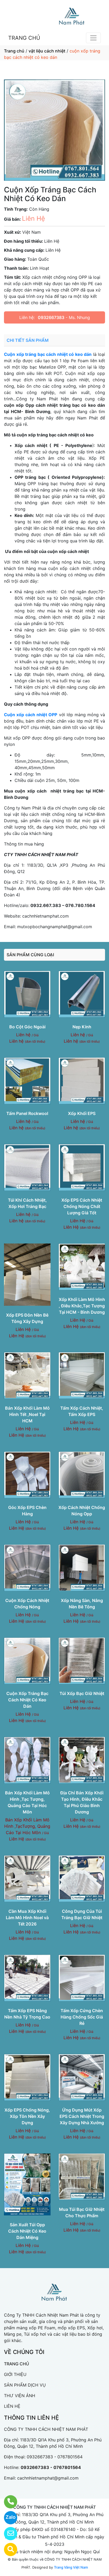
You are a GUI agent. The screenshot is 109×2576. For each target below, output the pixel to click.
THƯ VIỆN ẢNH (20, 2396)
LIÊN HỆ (12, 2406)
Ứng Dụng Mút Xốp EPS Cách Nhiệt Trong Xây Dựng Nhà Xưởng (82, 2116)
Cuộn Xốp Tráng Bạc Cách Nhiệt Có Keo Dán (27, 1700)
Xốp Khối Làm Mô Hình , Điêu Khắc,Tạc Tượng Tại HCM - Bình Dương (82, 1306)
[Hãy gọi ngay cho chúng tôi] (7, 2502)
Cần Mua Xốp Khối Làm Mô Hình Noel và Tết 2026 (27, 1918)
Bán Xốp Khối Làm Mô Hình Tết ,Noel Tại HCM (27, 1414)
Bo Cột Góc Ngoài (27, 1027)
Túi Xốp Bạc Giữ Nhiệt (82, 1693)
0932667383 (51, 317)
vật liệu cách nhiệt (47, 51)
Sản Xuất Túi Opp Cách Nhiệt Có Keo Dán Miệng (27, 2231)
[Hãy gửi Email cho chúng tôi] (7, 2534)
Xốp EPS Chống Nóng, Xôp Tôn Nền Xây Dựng (27, 2116)
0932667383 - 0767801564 (55, 2457)
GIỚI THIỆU (15, 2374)
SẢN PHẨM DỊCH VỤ (25, 2385)
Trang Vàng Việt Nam (71, 2567)
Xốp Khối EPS (82, 1113)
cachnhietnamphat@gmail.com (48, 2478)
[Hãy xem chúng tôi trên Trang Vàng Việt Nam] (7, 2550)
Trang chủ (14, 51)
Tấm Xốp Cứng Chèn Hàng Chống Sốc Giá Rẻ (82, 2017)
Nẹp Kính (82, 1027)
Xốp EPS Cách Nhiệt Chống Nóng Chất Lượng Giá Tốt (82, 1206)
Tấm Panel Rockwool (27, 1113)
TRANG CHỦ (24, 38)
